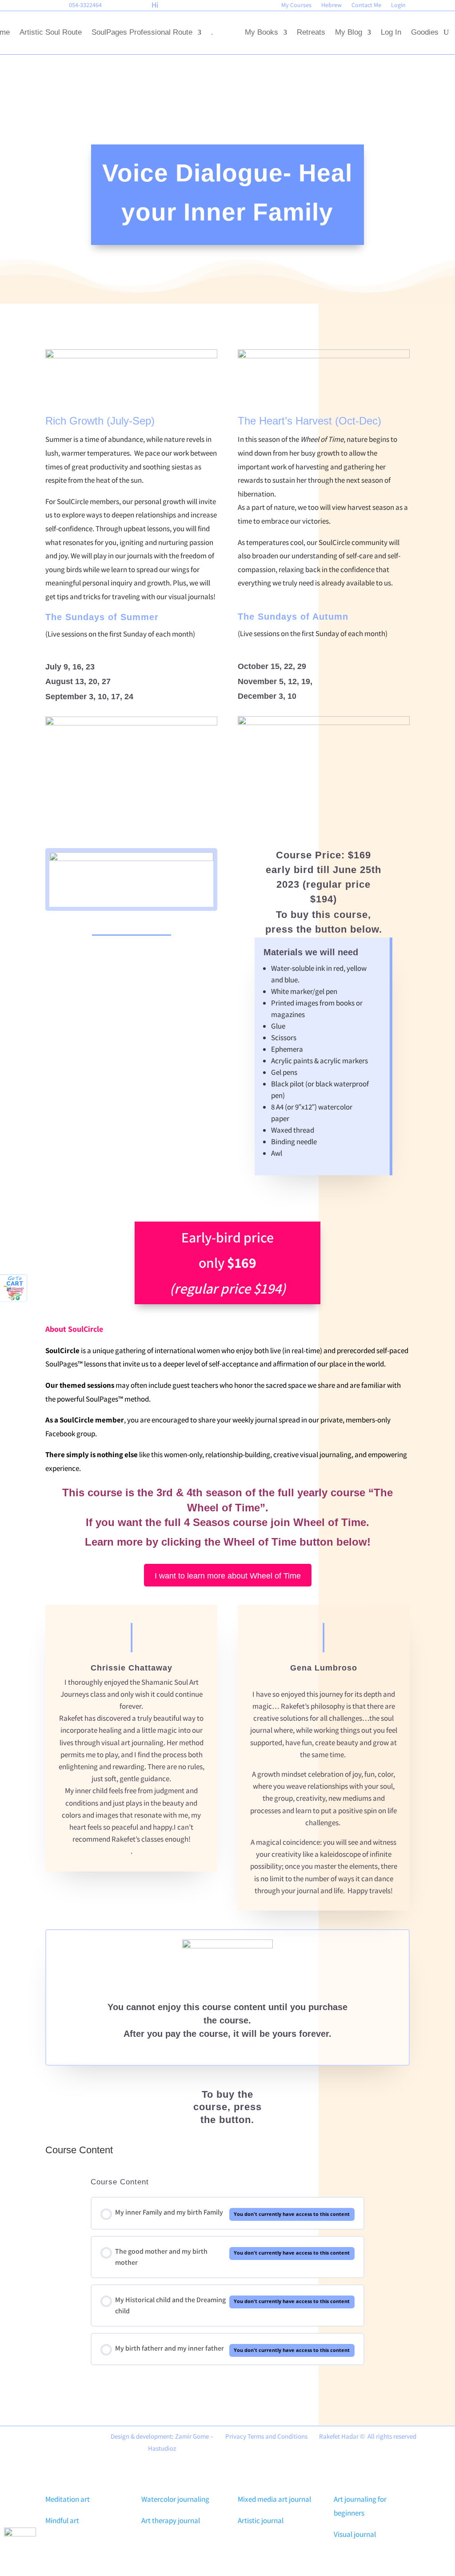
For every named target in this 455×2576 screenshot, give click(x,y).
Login (398, 5)
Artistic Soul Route (51, 32)
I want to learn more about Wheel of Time (228, 1576)
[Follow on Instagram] (51, 7)
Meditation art (68, 2499)
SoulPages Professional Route (142, 32)
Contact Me (366, 5)
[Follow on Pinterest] (21, 7)
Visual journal (355, 2534)
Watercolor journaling (175, 2499)
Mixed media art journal (274, 2499)
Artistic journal (261, 2520)
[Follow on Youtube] (36, 7)
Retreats (311, 32)
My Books (261, 32)
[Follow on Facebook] (6, 7)
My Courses (296, 5)
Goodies (425, 32)
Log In (391, 32)
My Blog (349, 32)
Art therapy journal (171, 2520)
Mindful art (62, 2520)
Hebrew (331, 5)
